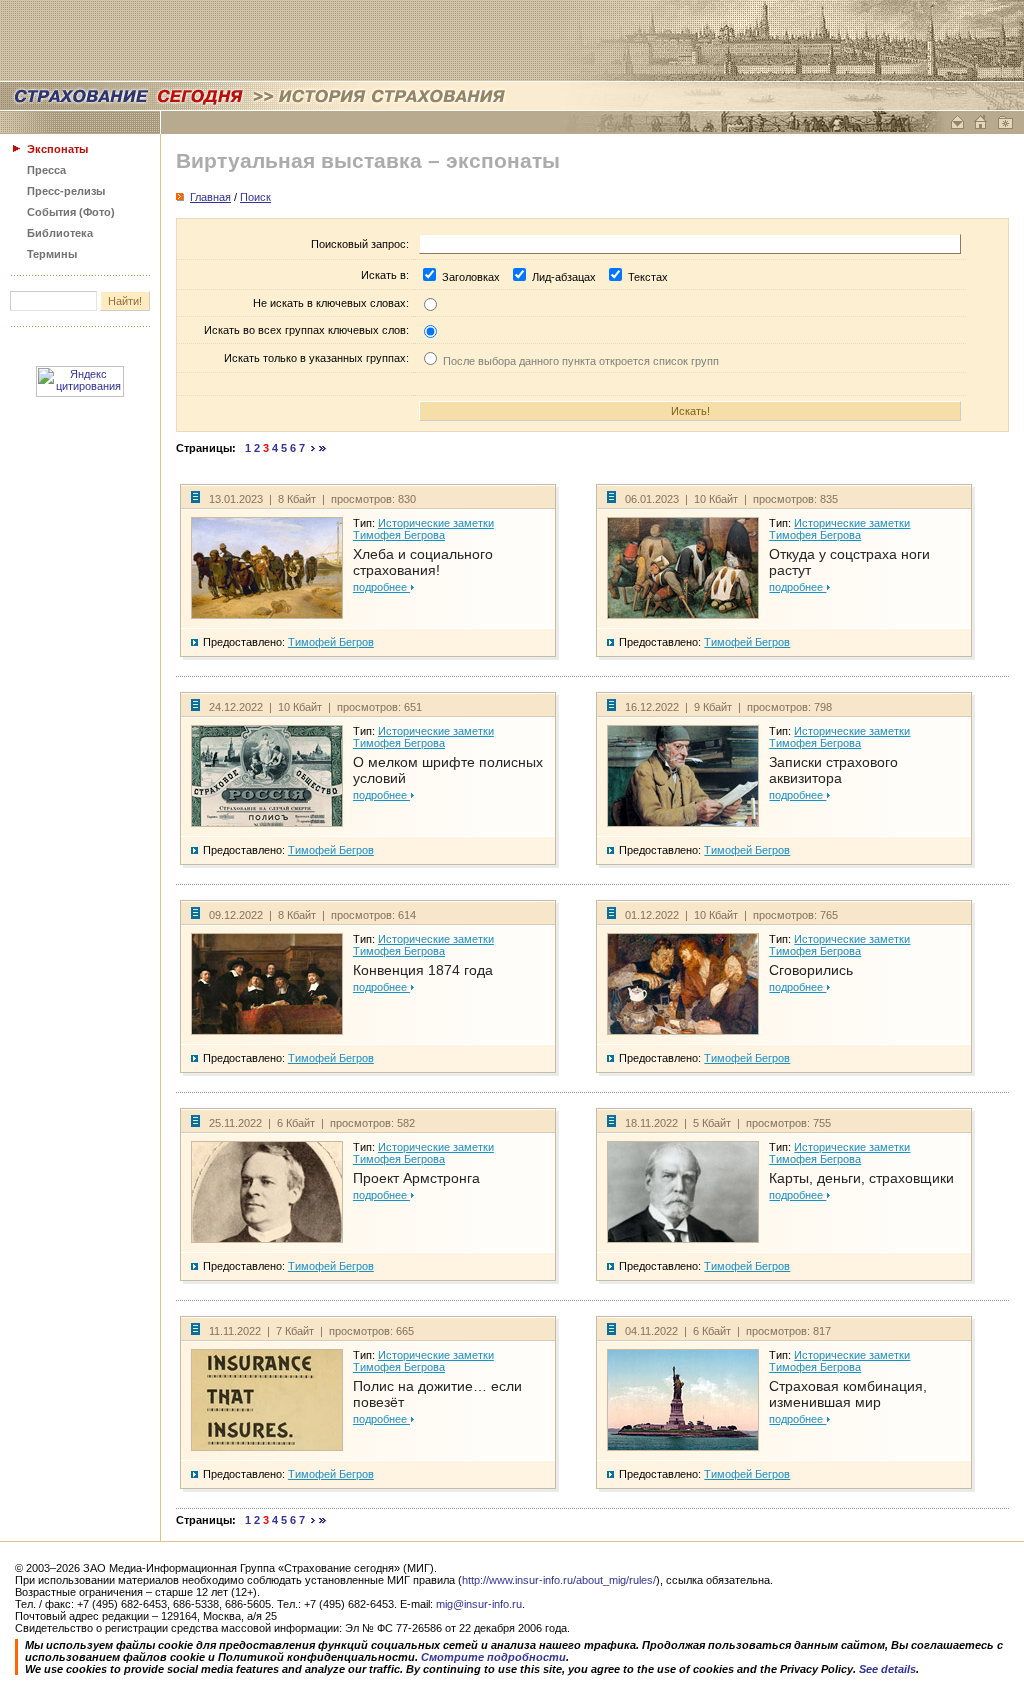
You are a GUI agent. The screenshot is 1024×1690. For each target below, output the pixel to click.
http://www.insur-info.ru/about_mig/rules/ (559, 1580)
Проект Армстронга (416, 1178)
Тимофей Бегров (331, 642)
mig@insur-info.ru (479, 1604)
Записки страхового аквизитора (833, 770)
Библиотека (60, 233)
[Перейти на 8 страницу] (313, 448)
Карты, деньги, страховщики (861, 1178)
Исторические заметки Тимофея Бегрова (423, 529)
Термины (52, 254)
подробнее (381, 587)
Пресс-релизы (66, 191)
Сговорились (811, 970)
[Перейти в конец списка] (323, 448)
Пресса (46, 170)
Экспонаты (57, 149)
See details (887, 1669)
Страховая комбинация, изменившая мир (848, 1394)
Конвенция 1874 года (423, 970)
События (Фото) (71, 212)
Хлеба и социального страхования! (423, 562)
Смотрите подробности (493, 1657)
